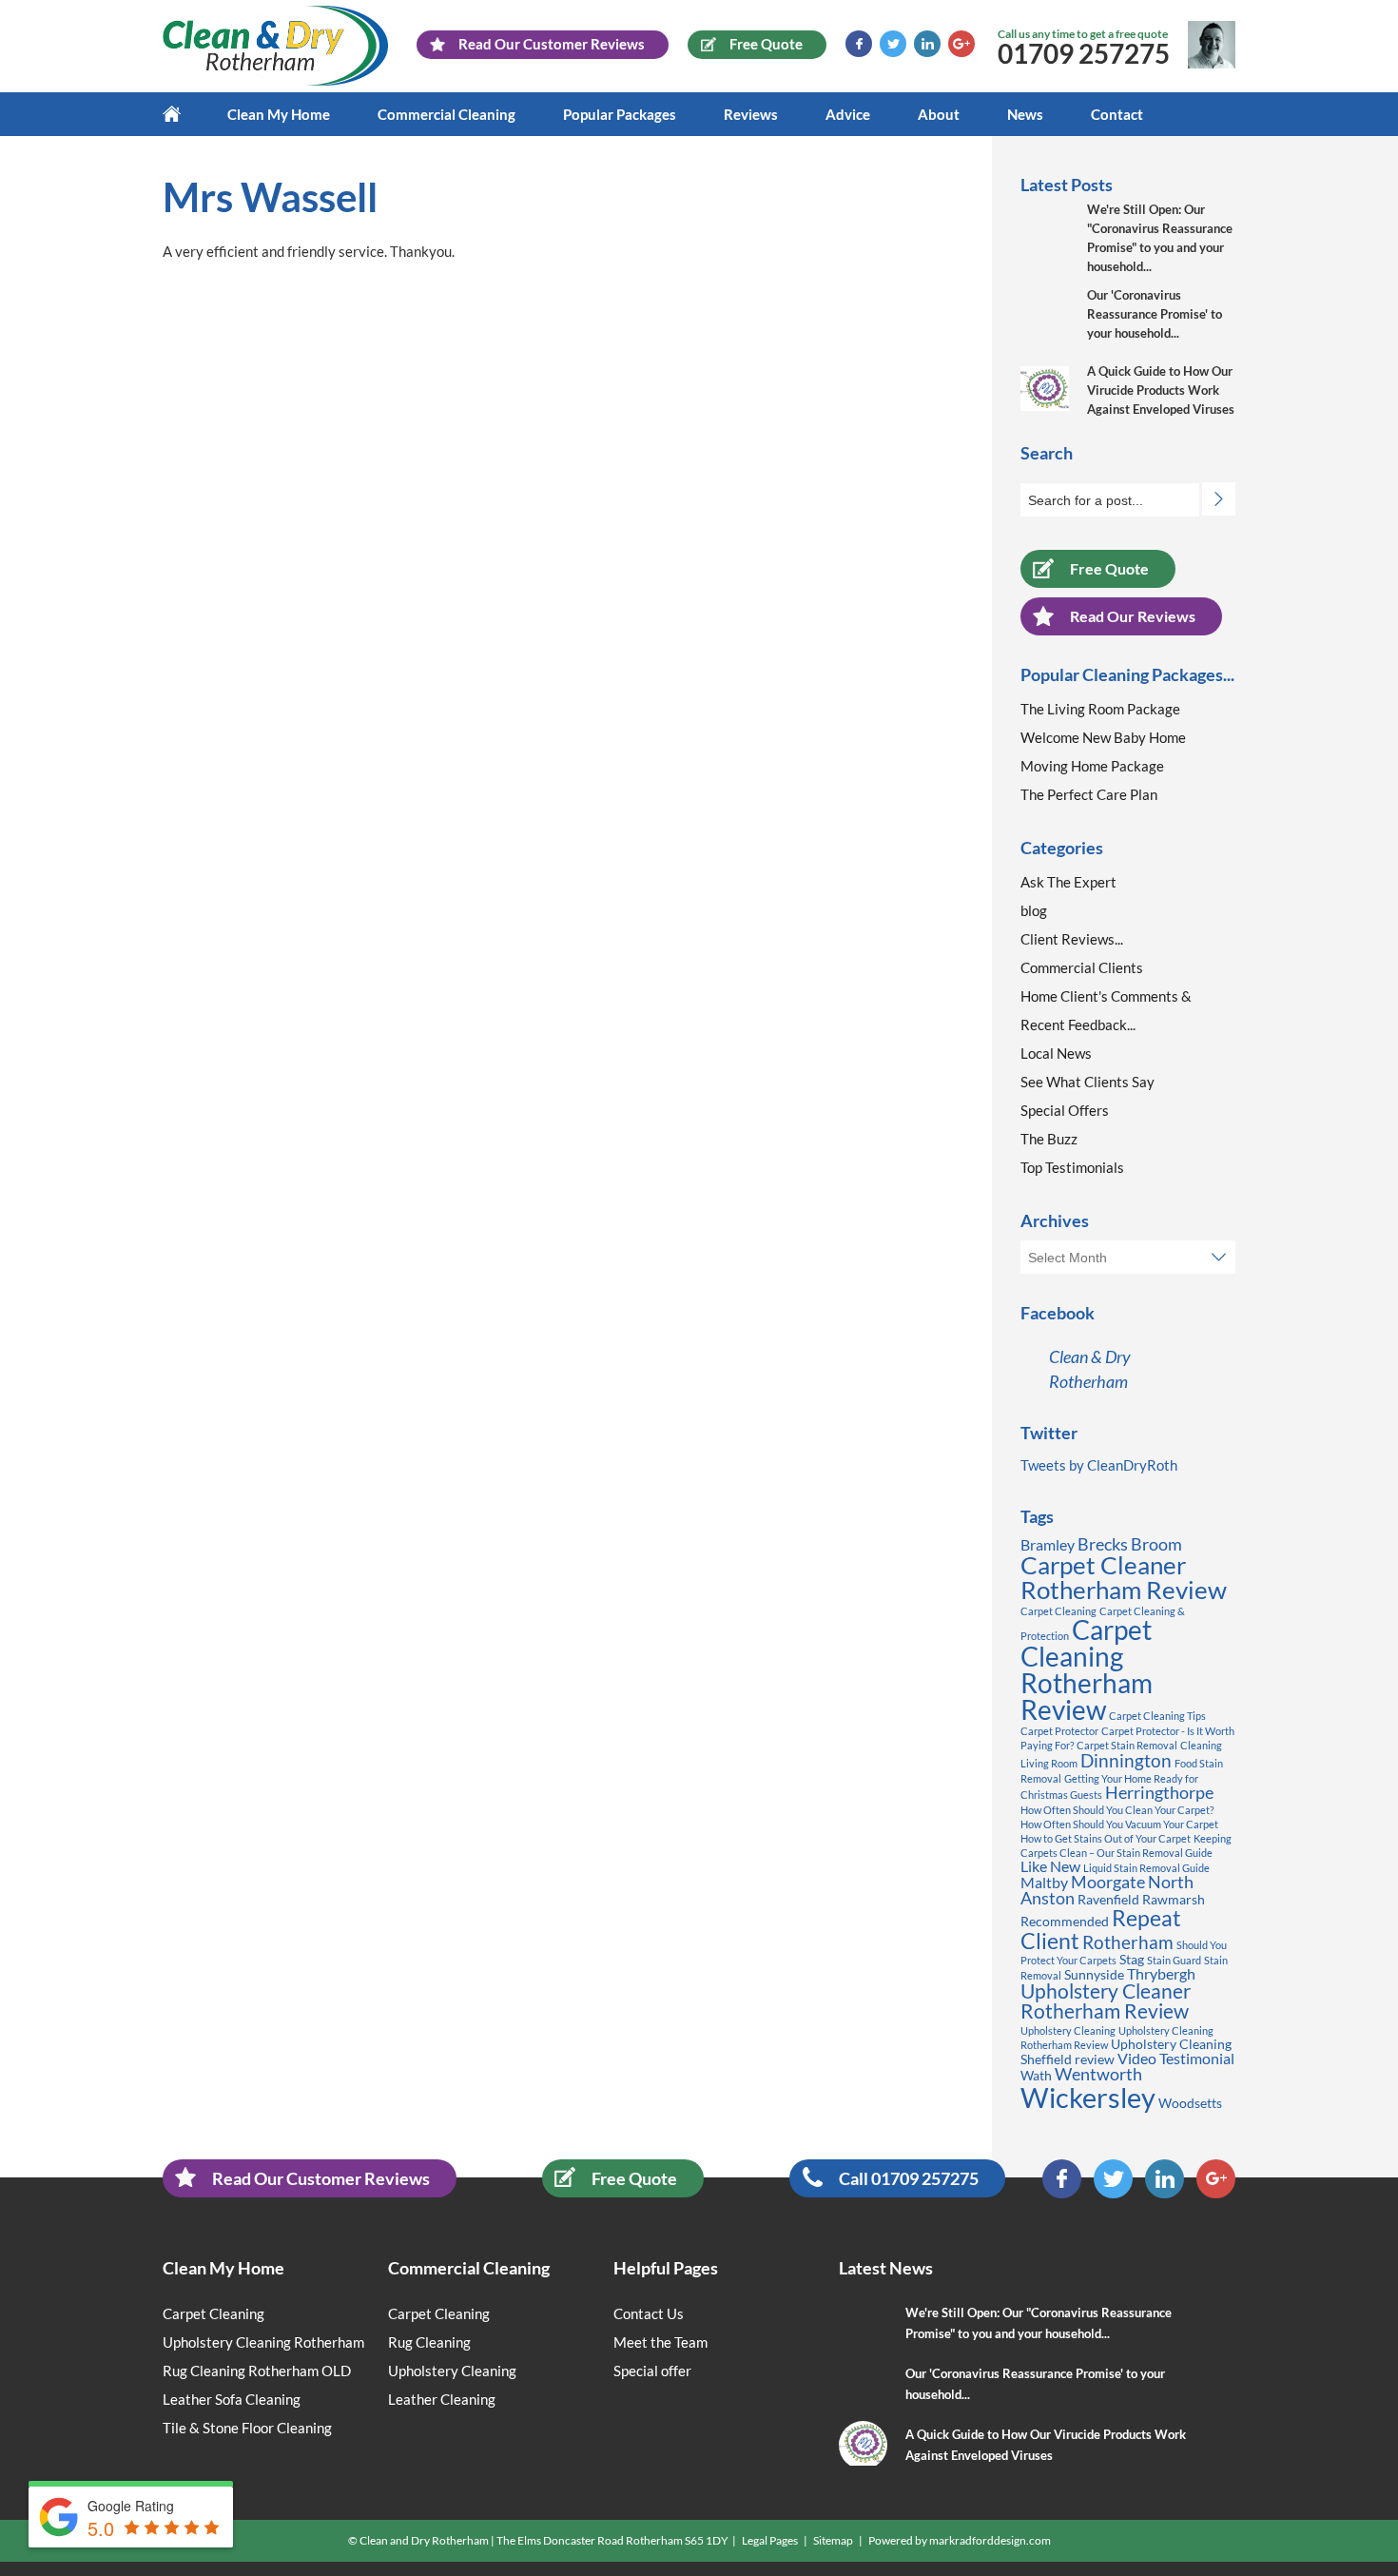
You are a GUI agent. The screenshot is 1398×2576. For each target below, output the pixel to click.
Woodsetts (1190, 2103)
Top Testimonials (1072, 1167)
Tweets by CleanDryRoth (1099, 1465)
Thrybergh (1161, 1973)
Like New (1050, 1866)
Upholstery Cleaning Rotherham (263, 2342)
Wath (1036, 2075)
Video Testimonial (1176, 2058)
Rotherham (1128, 1942)
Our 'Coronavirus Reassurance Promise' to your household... (1155, 314)
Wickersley (1088, 2097)
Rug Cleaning (429, 2342)
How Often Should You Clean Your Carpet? (1117, 1810)
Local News (1056, 1053)
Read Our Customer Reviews (321, 2178)
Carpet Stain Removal (1127, 1745)
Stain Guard (1174, 1960)
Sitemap (833, 2540)
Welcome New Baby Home (1103, 737)
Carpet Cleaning (1058, 1611)
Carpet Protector (1059, 1731)
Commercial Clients (1082, 967)
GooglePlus (961, 44)
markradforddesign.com (990, 2540)
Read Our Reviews (1133, 616)
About (939, 114)
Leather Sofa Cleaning (232, 2399)
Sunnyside (1094, 1974)
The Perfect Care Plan (1089, 794)
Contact (1117, 114)
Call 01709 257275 (909, 2178)
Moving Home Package (1092, 766)
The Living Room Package (1100, 709)
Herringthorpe (1159, 1792)
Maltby (1044, 1882)
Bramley (1048, 1544)
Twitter (893, 44)
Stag (1132, 1959)
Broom (1156, 1544)
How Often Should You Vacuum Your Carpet (1119, 1824)
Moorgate (1108, 1882)
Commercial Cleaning (447, 114)
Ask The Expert (1068, 882)
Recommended (1065, 1921)
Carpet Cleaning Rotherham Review (1087, 1669)
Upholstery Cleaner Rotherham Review (1106, 2001)
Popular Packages (620, 114)
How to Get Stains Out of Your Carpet (1106, 1838)
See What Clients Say (1087, 1082)
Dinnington (1126, 1760)
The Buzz (1049, 1139)
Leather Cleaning (442, 2399)
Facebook (859, 44)
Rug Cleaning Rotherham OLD (257, 2371)
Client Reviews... (1072, 939)
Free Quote (1109, 568)
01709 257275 (1084, 53)
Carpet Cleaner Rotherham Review (1124, 1577)
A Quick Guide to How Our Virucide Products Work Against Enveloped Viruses (1161, 390)
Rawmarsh (1174, 1899)
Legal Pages (770, 2540)
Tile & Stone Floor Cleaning (247, 2428)
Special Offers (1065, 1110)
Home (183, 114)
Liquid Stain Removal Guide (1146, 1868)
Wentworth (1098, 2074)
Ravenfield (1108, 1899)
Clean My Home (279, 114)
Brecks (1103, 1544)
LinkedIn (927, 44)
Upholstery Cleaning (1068, 2030)
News (1025, 114)
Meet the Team (660, 2342)
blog (1034, 910)
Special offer (652, 2371)
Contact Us (649, 2313)
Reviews (751, 114)
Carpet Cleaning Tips (1157, 1716)
